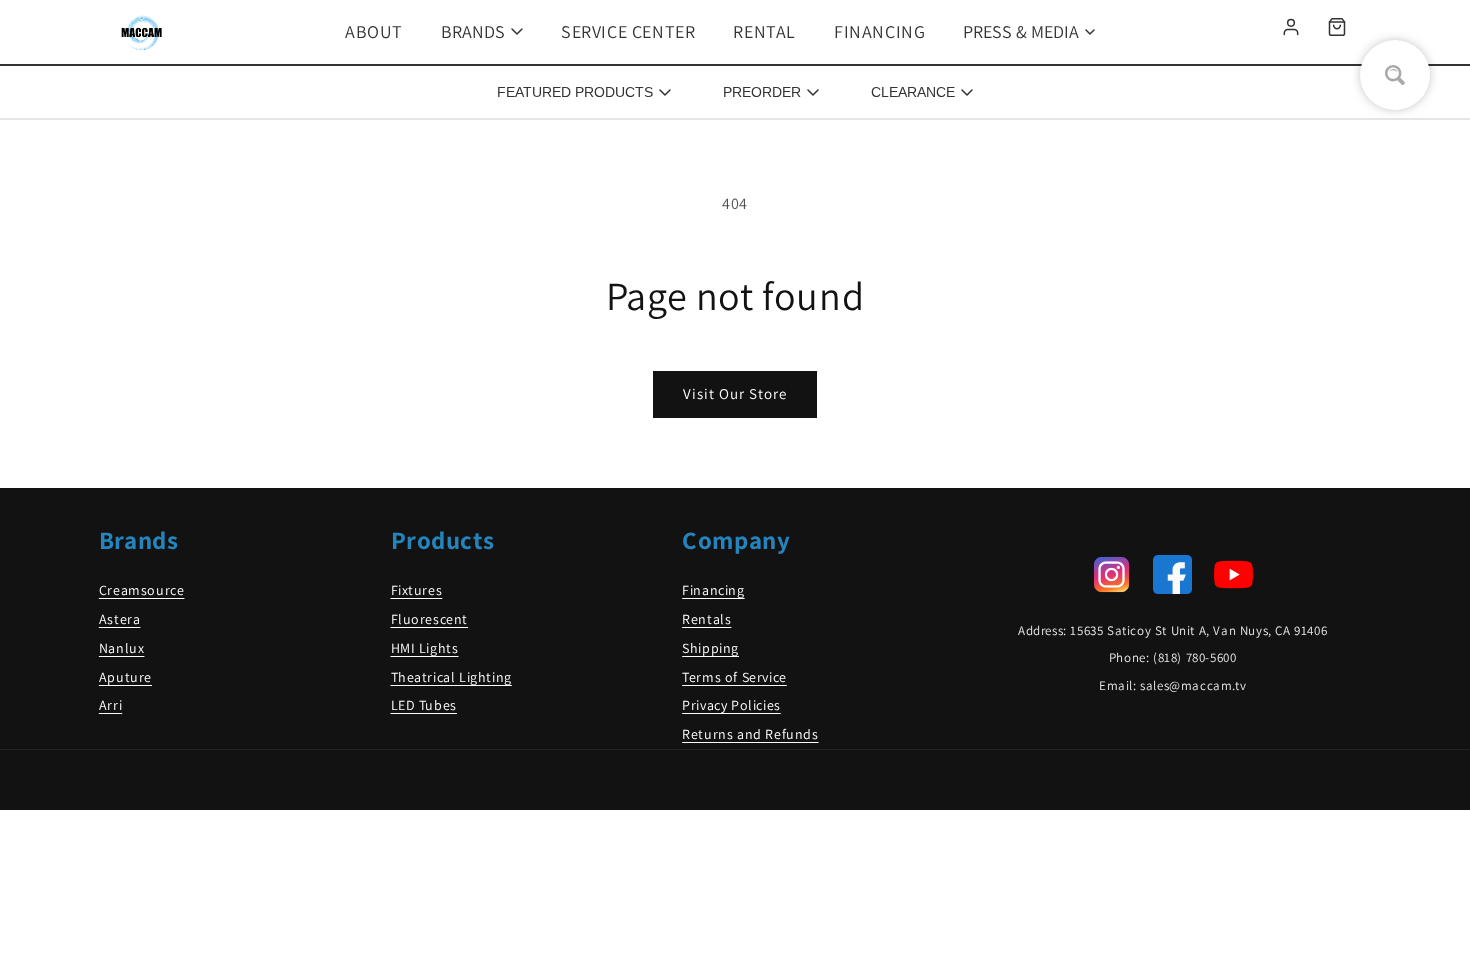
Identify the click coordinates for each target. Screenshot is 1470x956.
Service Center (628, 31)
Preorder (762, 92)
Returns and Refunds (750, 734)
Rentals (706, 619)
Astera (120, 619)
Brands (473, 31)
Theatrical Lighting (451, 677)
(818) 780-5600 (1194, 657)
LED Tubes (424, 705)
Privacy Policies (731, 705)
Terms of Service (734, 677)
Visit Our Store (735, 393)
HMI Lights (425, 648)
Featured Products (575, 92)
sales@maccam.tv (1193, 685)
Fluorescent (430, 619)
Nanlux (122, 648)
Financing (879, 31)
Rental (764, 31)
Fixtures (417, 590)
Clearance (913, 92)
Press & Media (1021, 31)
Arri (110, 705)
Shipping (710, 648)
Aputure (125, 677)
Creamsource (142, 590)
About (374, 31)
